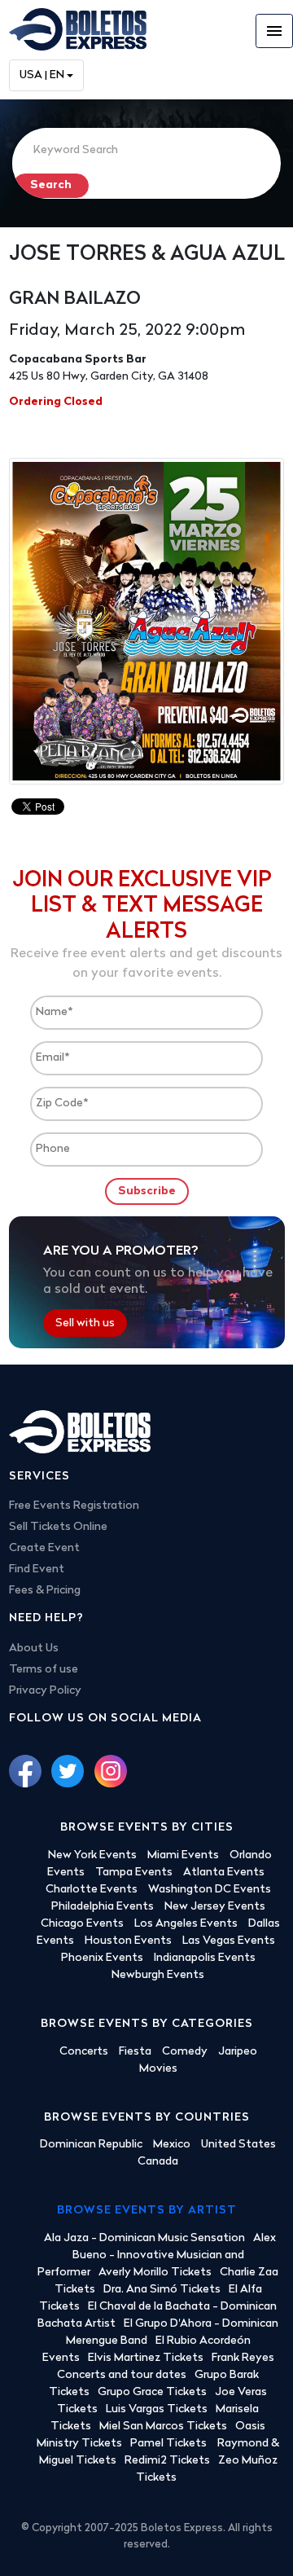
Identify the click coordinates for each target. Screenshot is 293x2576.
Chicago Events (82, 1924)
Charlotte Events (92, 1890)
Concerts (84, 2052)
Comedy (185, 2052)
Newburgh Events (158, 1975)
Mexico (172, 2145)
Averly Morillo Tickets (155, 2273)
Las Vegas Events (229, 1941)
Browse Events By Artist (147, 2211)
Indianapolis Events (205, 1958)
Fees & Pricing (45, 1591)
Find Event (37, 1569)
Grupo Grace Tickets (152, 2392)
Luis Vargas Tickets (157, 2409)
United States (238, 2145)
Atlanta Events (224, 1873)
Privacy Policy (45, 1691)
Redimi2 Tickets (167, 2461)
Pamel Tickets (170, 2444)
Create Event (44, 1548)
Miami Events (183, 1855)
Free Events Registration (74, 1506)
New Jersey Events (215, 1907)
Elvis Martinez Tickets (146, 2358)
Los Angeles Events (186, 1924)
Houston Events (128, 1941)
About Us (34, 1648)
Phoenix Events (102, 1958)
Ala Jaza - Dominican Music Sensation (144, 2238)
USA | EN (42, 75)
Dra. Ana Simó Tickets (162, 2290)
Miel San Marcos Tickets (163, 2427)
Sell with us (85, 1323)
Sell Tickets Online (58, 1527)
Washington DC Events (210, 1890)
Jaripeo (238, 2052)
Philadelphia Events (103, 1907)
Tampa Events (134, 1873)
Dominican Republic (91, 2145)
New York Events (92, 1855)
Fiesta (135, 2052)
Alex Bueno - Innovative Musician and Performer (157, 2255)
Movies (158, 2069)
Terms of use (44, 1670)
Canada (158, 2162)
